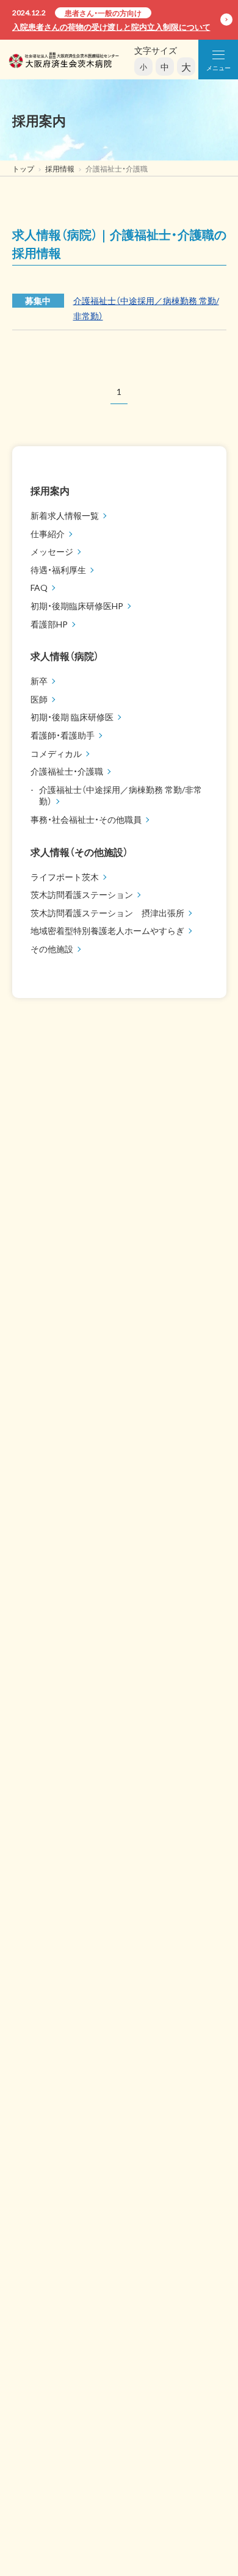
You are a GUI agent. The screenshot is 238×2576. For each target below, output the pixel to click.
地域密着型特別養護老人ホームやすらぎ (107, 930)
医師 (39, 699)
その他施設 (52, 949)
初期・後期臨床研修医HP (77, 606)
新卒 (39, 681)
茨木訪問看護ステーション (82, 894)
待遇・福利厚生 (58, 570)
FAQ (39, 587)
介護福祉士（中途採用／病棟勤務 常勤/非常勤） (121, 795)
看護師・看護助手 (63, 735)
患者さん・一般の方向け (103, 13)
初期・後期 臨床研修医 (72, 717)
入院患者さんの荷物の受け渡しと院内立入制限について (111, 27)
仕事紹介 (48, 534)
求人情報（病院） (65, 656)
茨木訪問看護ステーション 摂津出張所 (107, 913)
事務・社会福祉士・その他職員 (86, 819)
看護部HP (49, 624)
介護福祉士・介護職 (67, 771)
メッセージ (52, 551)
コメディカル (56, 753)
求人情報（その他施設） (79, 852)
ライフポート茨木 (65, 877)
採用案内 (50, 490)
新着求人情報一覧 (65, 515)
